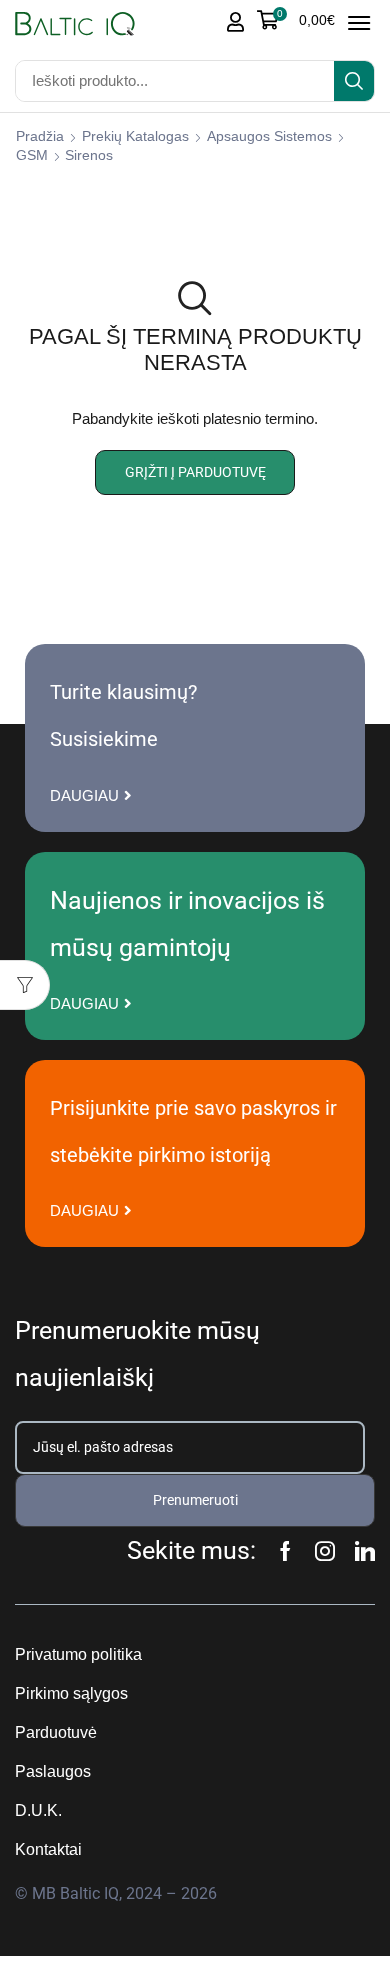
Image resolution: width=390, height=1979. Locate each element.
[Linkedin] (365, 1551)
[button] (296, 20)
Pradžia (40, 136)
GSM (32, 155)
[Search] (354, 81)
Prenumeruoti (195, 1500)
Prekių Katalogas (135, 136)
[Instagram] (325, 1551)
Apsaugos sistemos (269, 136)
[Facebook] (285, 1551)
